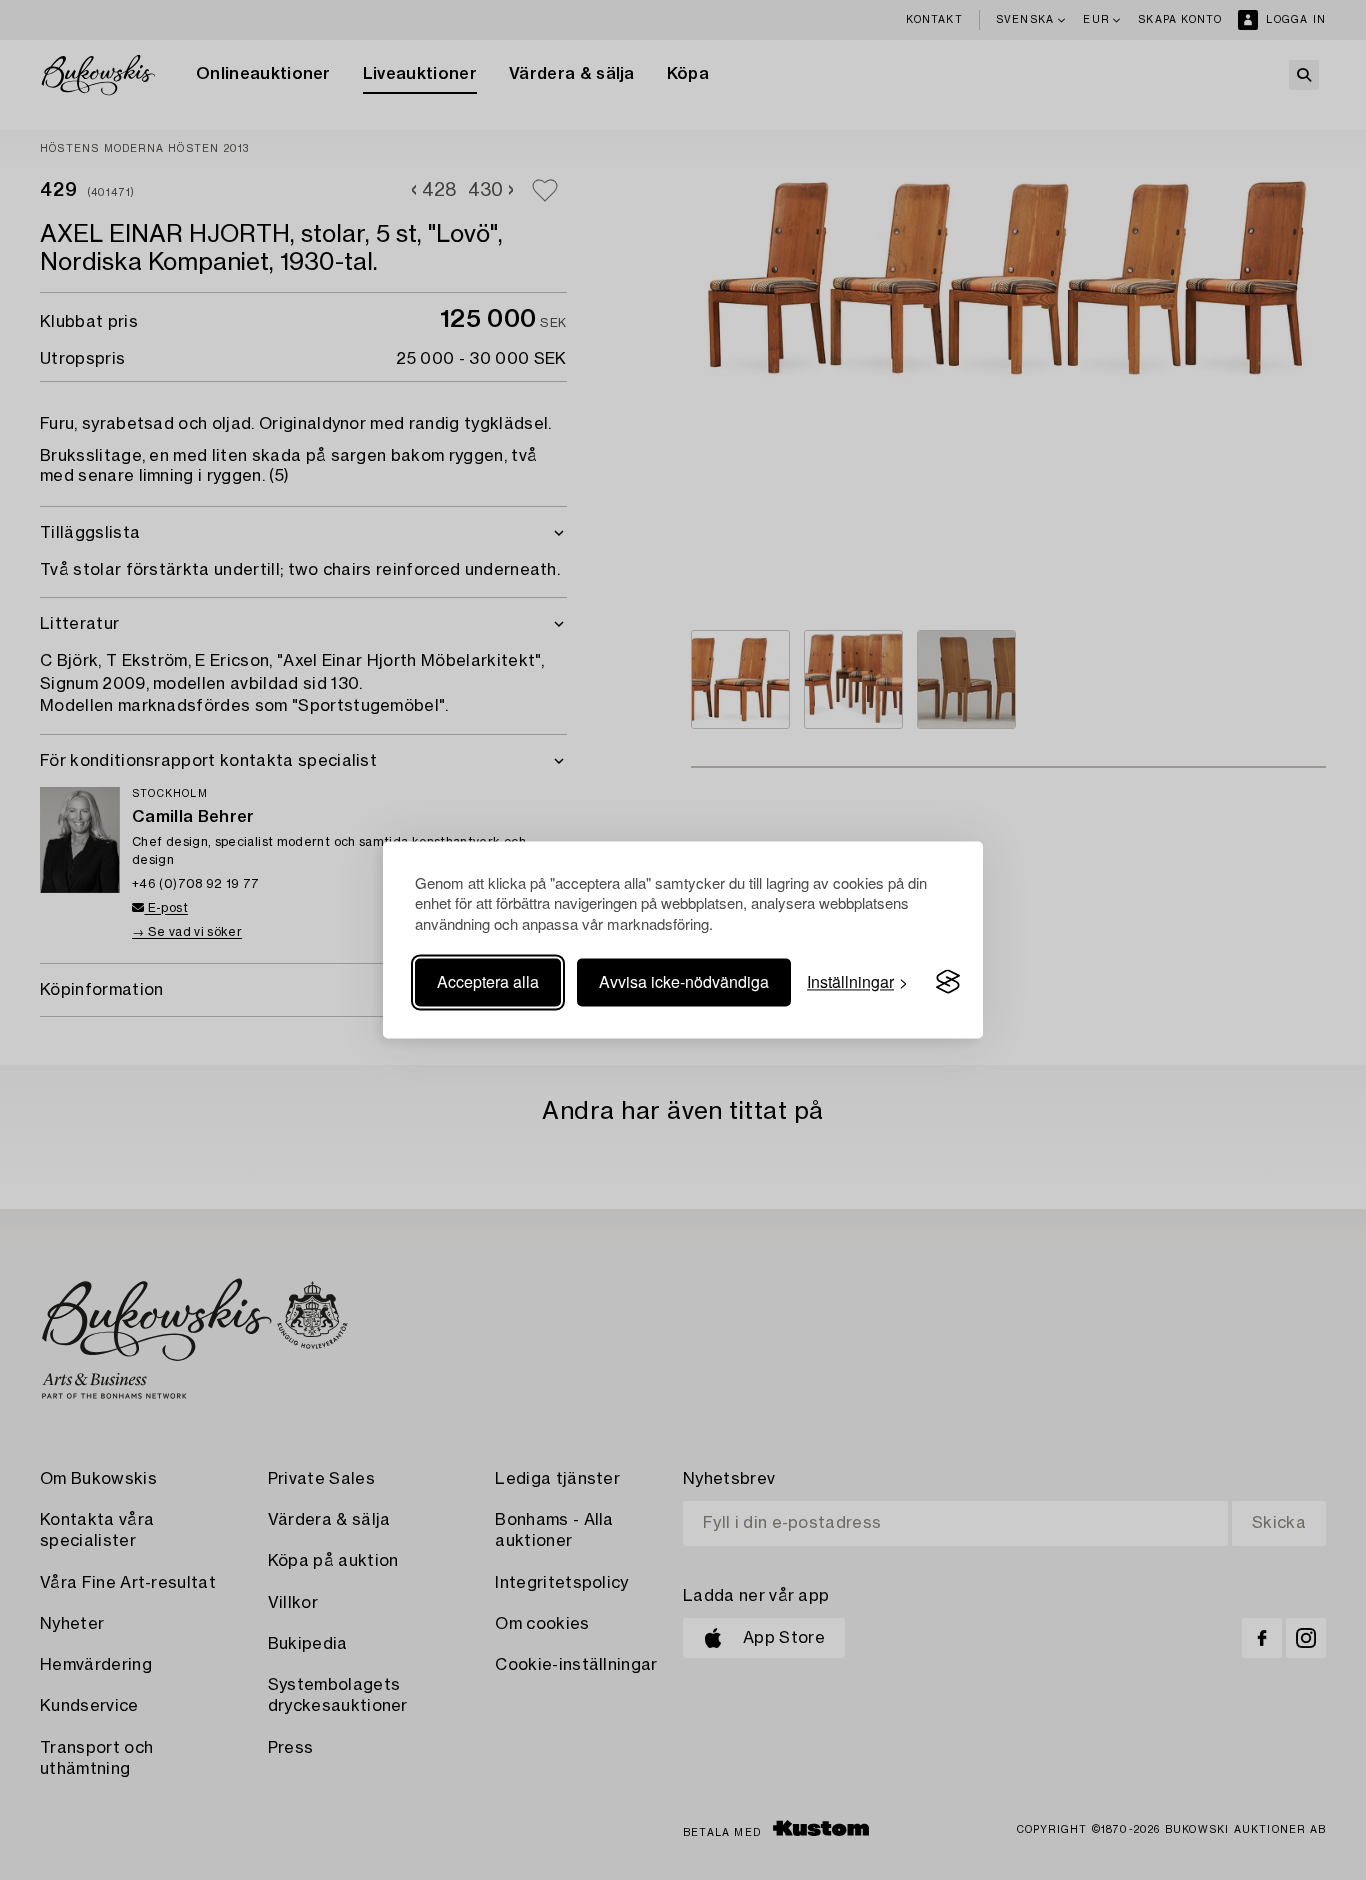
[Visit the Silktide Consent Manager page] (948, 982)
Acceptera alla (488, 981)
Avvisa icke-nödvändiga (684, 981)
